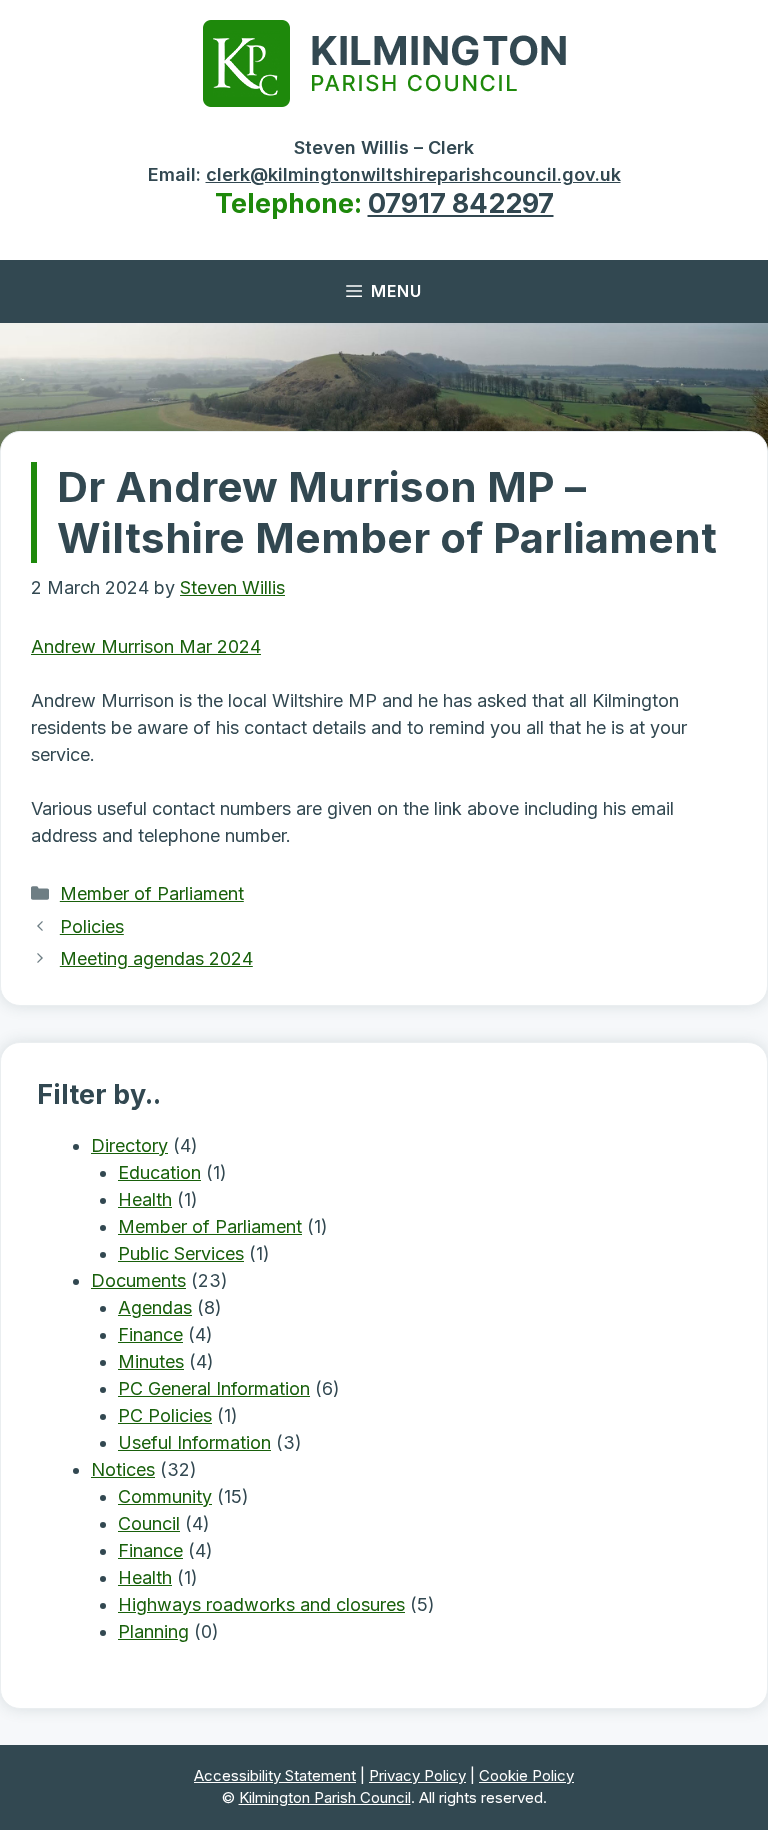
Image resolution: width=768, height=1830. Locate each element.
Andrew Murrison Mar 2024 (146, 646)
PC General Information (214, 1388)
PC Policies (165, 1415)
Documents (138, 1280)
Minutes (151, 1361)
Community (165, 1496)
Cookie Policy (526, 1775)
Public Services (181, 1253)
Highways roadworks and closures (261, 1604)
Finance (150, 1334)
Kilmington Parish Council (325, 1797)
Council (149, 1523)
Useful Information (194, 1442)
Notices (123, 1469)
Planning (153, 1631)
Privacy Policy (417, 1775)
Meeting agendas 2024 (156, 958)
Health (145, 1199)
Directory (129, 1145)
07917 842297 (461, 203)
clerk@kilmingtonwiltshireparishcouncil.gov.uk (413, 174)
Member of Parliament (152, 893)
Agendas (155, 1307)
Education (159, 1172)
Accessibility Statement (275, 1775)
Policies (92, 926)
